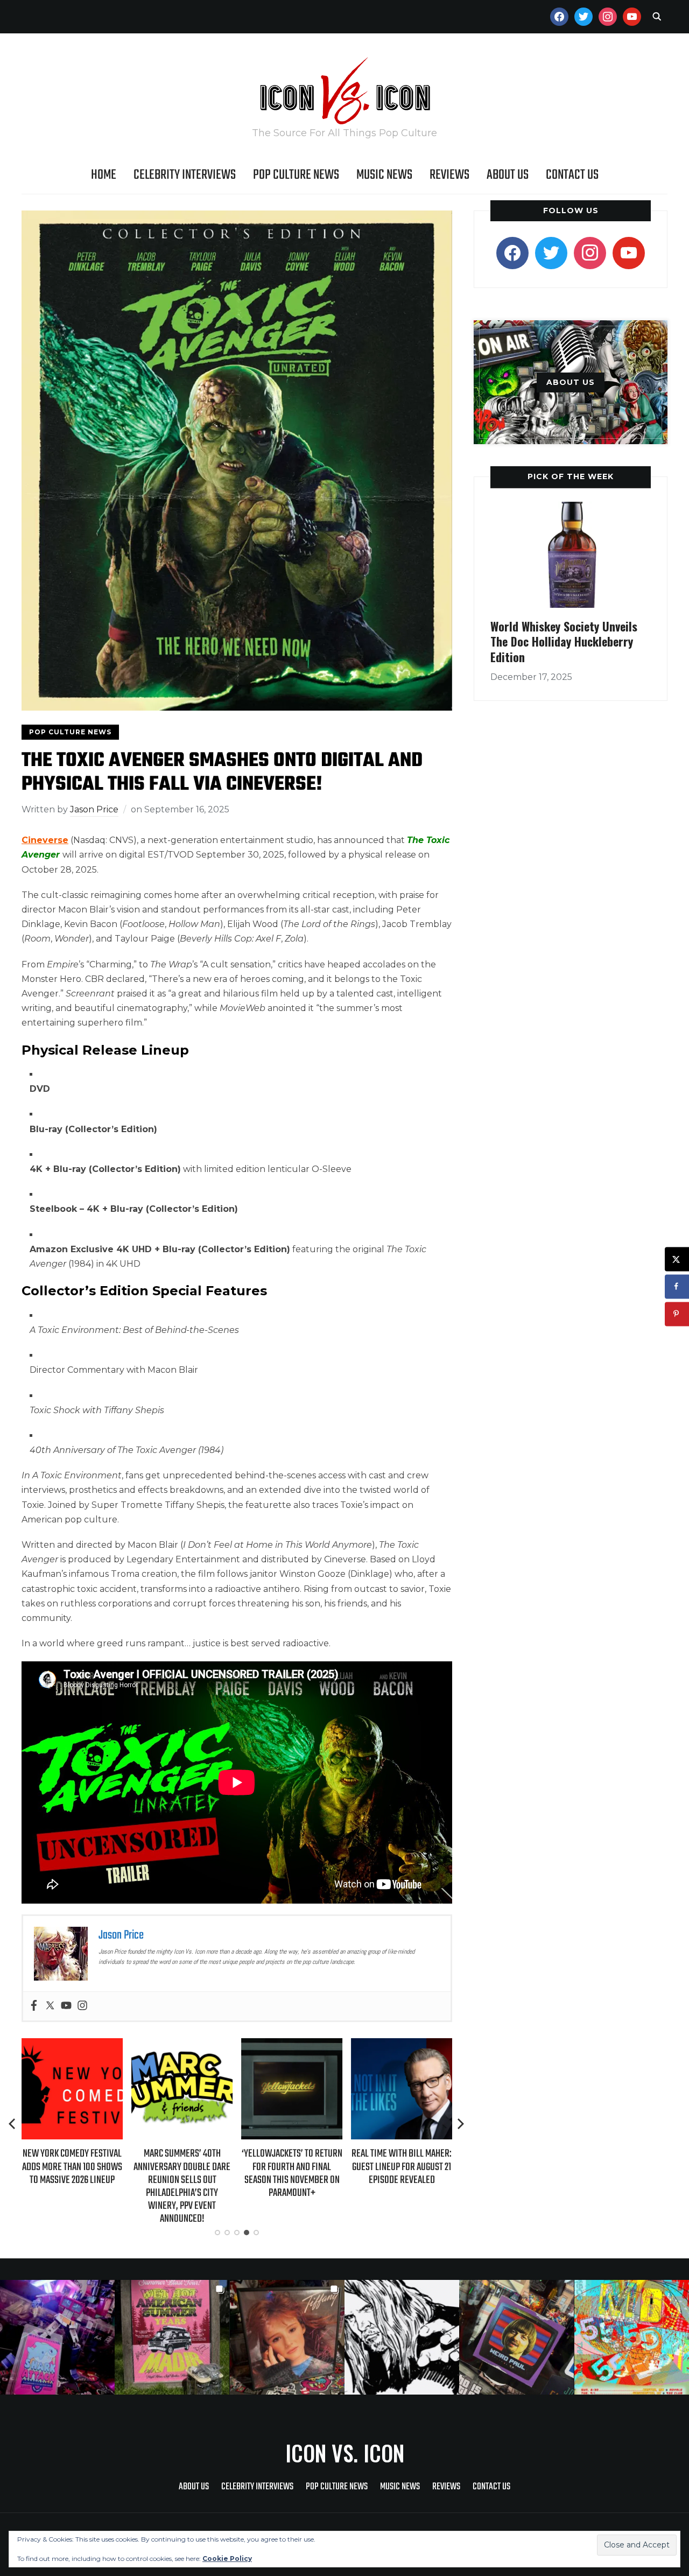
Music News (384, 175)
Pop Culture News (296, 175)
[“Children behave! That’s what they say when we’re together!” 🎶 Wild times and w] (287, 2337)
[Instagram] (82, 2006)
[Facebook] (34, 2006)
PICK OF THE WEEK (571, 476)
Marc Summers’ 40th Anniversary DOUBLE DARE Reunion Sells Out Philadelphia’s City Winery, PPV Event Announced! (182, 2186)
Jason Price (94, 809)
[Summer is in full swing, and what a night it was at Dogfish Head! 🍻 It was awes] (172, 2337)
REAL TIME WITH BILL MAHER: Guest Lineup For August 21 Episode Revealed (402, 2167)
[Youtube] (66, 2006)
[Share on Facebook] (677, 1286)
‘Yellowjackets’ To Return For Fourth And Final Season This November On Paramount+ (292, 2173)
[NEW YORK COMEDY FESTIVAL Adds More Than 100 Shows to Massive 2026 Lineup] (72, 2045)
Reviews (449, 175)
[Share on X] (677, 1259)
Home (104, 175)
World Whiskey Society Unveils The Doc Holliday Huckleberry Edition (564, 641)
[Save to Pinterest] (677, 1314)
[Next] (461, 2124)
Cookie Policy (227, 2559)
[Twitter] (50, 2006)
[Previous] (13, 2124)
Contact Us (572, 175)
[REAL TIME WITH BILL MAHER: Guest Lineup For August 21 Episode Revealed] (402, 2045)
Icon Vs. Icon (345, 2453)
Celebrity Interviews (185, 175)
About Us (508, 175)
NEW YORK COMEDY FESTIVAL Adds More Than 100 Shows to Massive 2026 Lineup (72, 2167)
